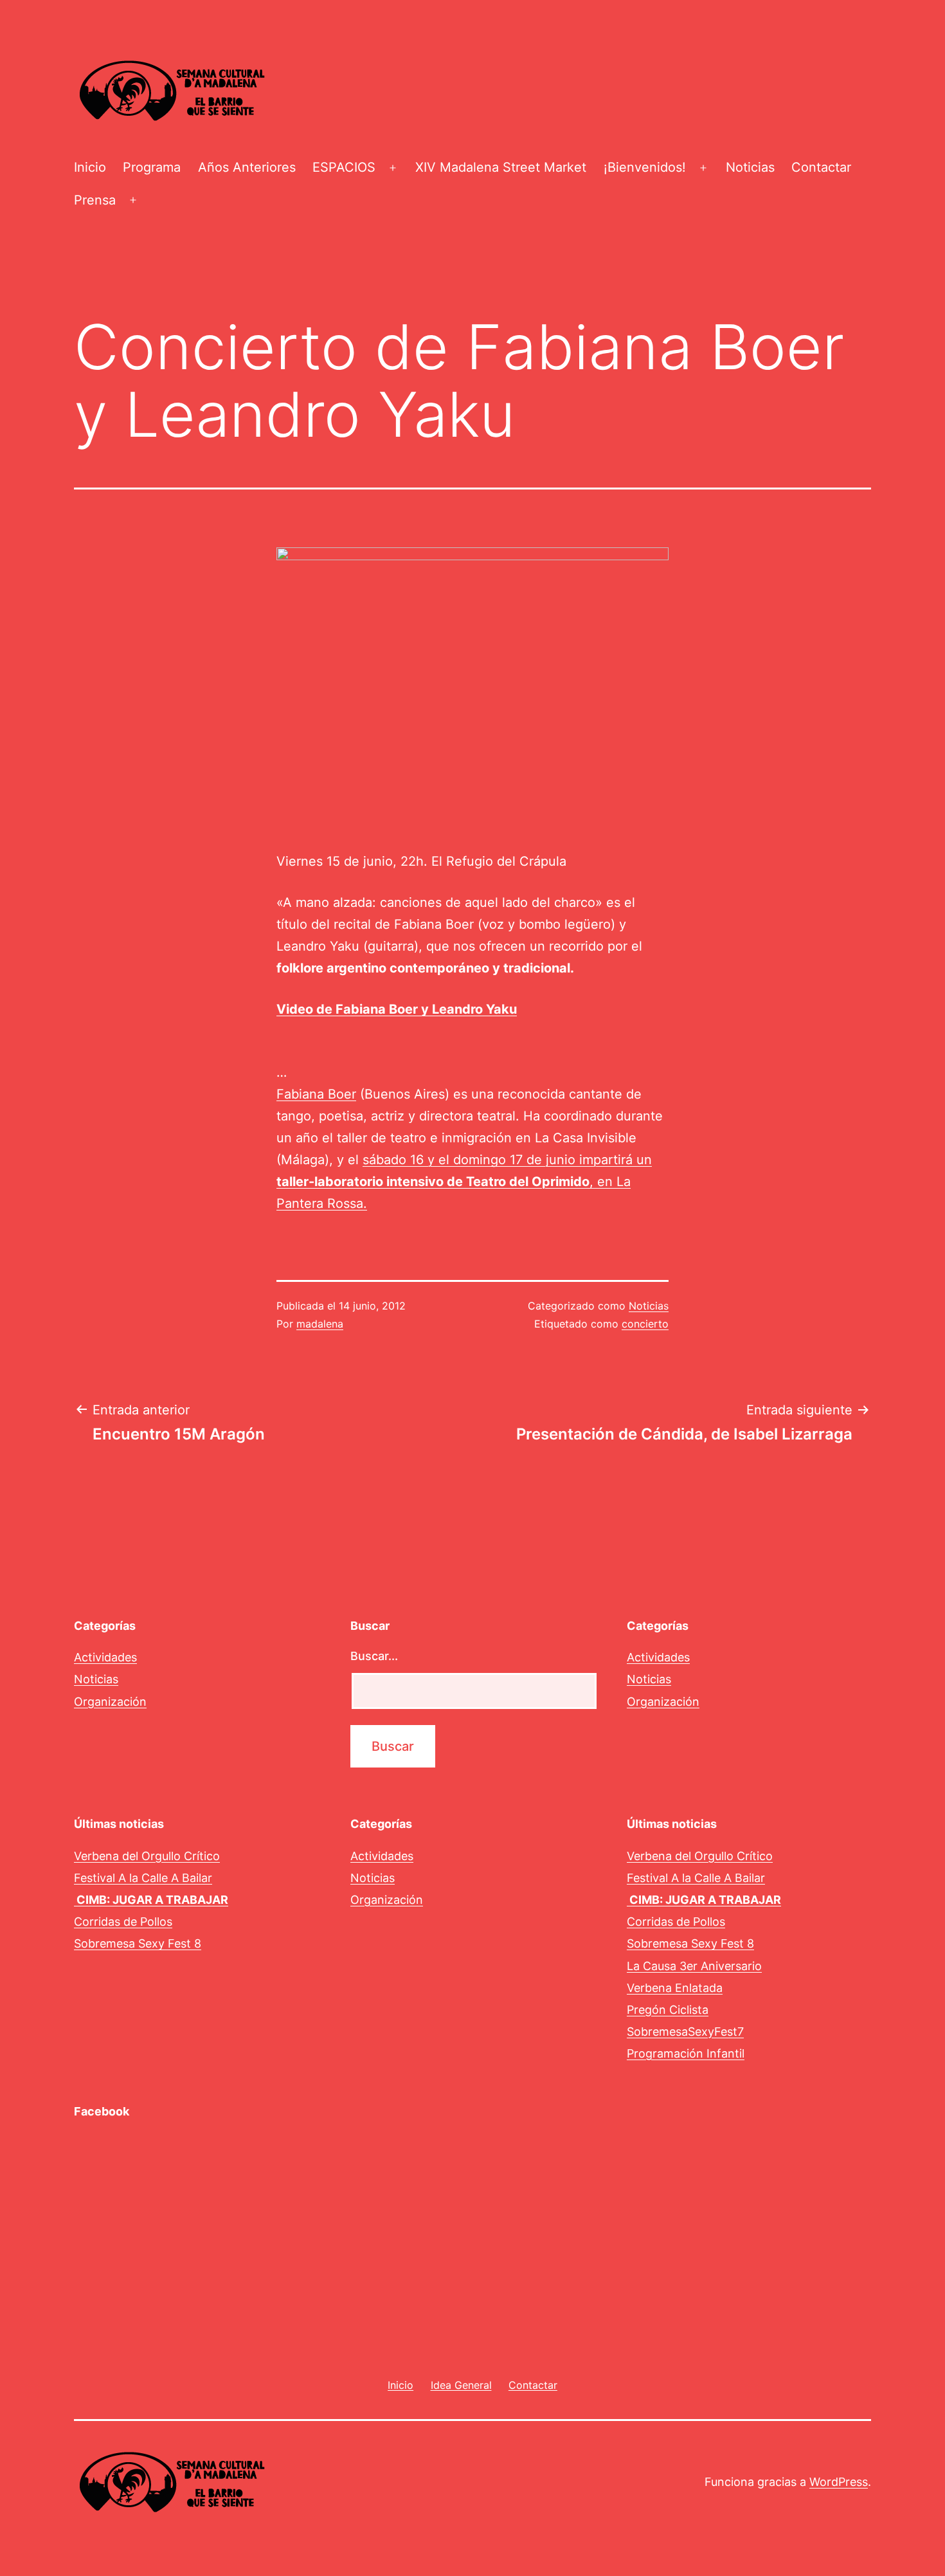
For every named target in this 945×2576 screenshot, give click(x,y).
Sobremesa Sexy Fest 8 (138, 1943)
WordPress (839, 2482)
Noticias (750, 167)
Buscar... (374, 1656)
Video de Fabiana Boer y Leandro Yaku (397, 1009)
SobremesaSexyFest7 (685, 2032)
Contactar (821, 167)
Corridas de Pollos (123, 1922)
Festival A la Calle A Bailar (143, 1878)
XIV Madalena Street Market (501, 167)
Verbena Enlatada (675, 1988)
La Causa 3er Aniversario (694, 1966)
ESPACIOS (344, 167)
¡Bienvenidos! (645, 167)
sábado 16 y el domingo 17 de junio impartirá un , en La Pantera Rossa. (464, 1182)
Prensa (95, 200)
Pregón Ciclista (668, 2010)
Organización (110, 1702)
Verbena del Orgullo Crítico (147, 1856)
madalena (320, 1324)
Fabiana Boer (316, 1094)
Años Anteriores (247, 167)
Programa (152, 167)
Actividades (105, 1657)
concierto (645, 1324)
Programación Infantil (686, 2053)
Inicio (90, 167)
